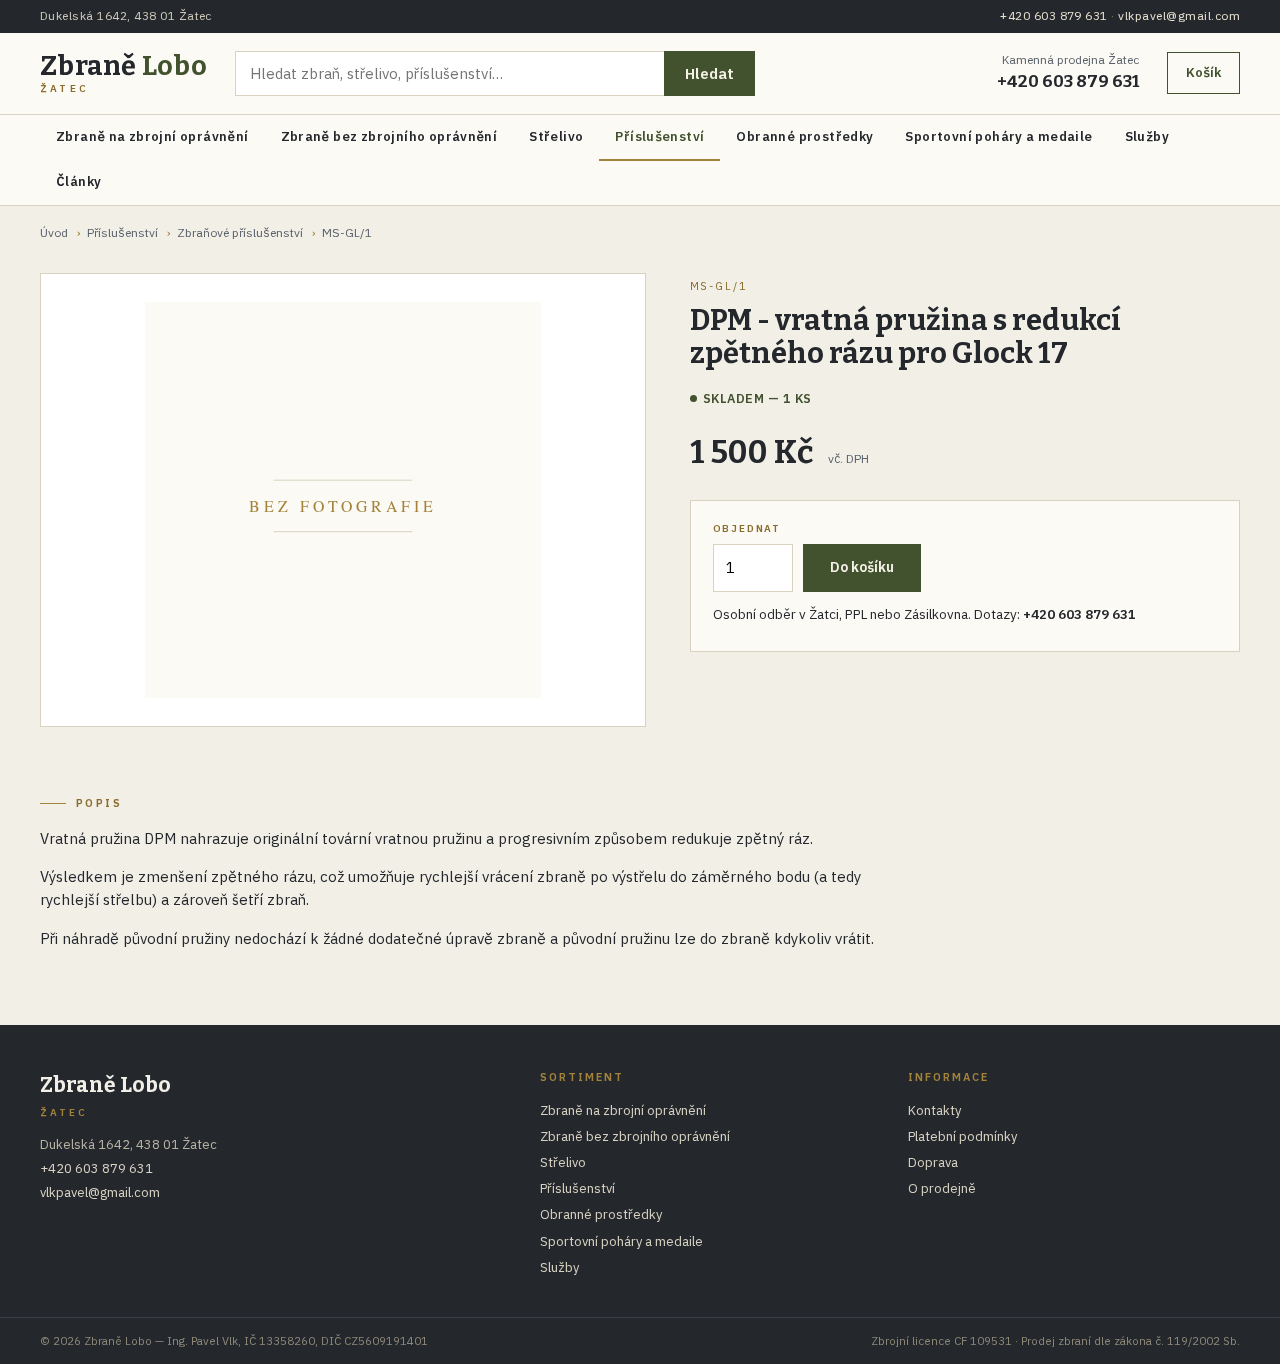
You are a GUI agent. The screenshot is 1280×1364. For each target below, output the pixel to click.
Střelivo (556, 136)
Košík (1203, 72)
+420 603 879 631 (1054, 15)
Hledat (709, 73)
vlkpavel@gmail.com (1179, 15)
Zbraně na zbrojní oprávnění (152, 136)
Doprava (933, 1162)
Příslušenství (659, 136)
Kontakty (934, 1110)
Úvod (54, 232)
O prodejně (942, 1188)
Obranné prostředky (804, 136)
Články (78, 181)
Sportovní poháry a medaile (998, 136)
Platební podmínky (962, 1136)
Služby (1147, 136)
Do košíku (862, 567)
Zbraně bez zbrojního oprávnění (389, 136)
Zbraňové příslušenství (240, 232)
